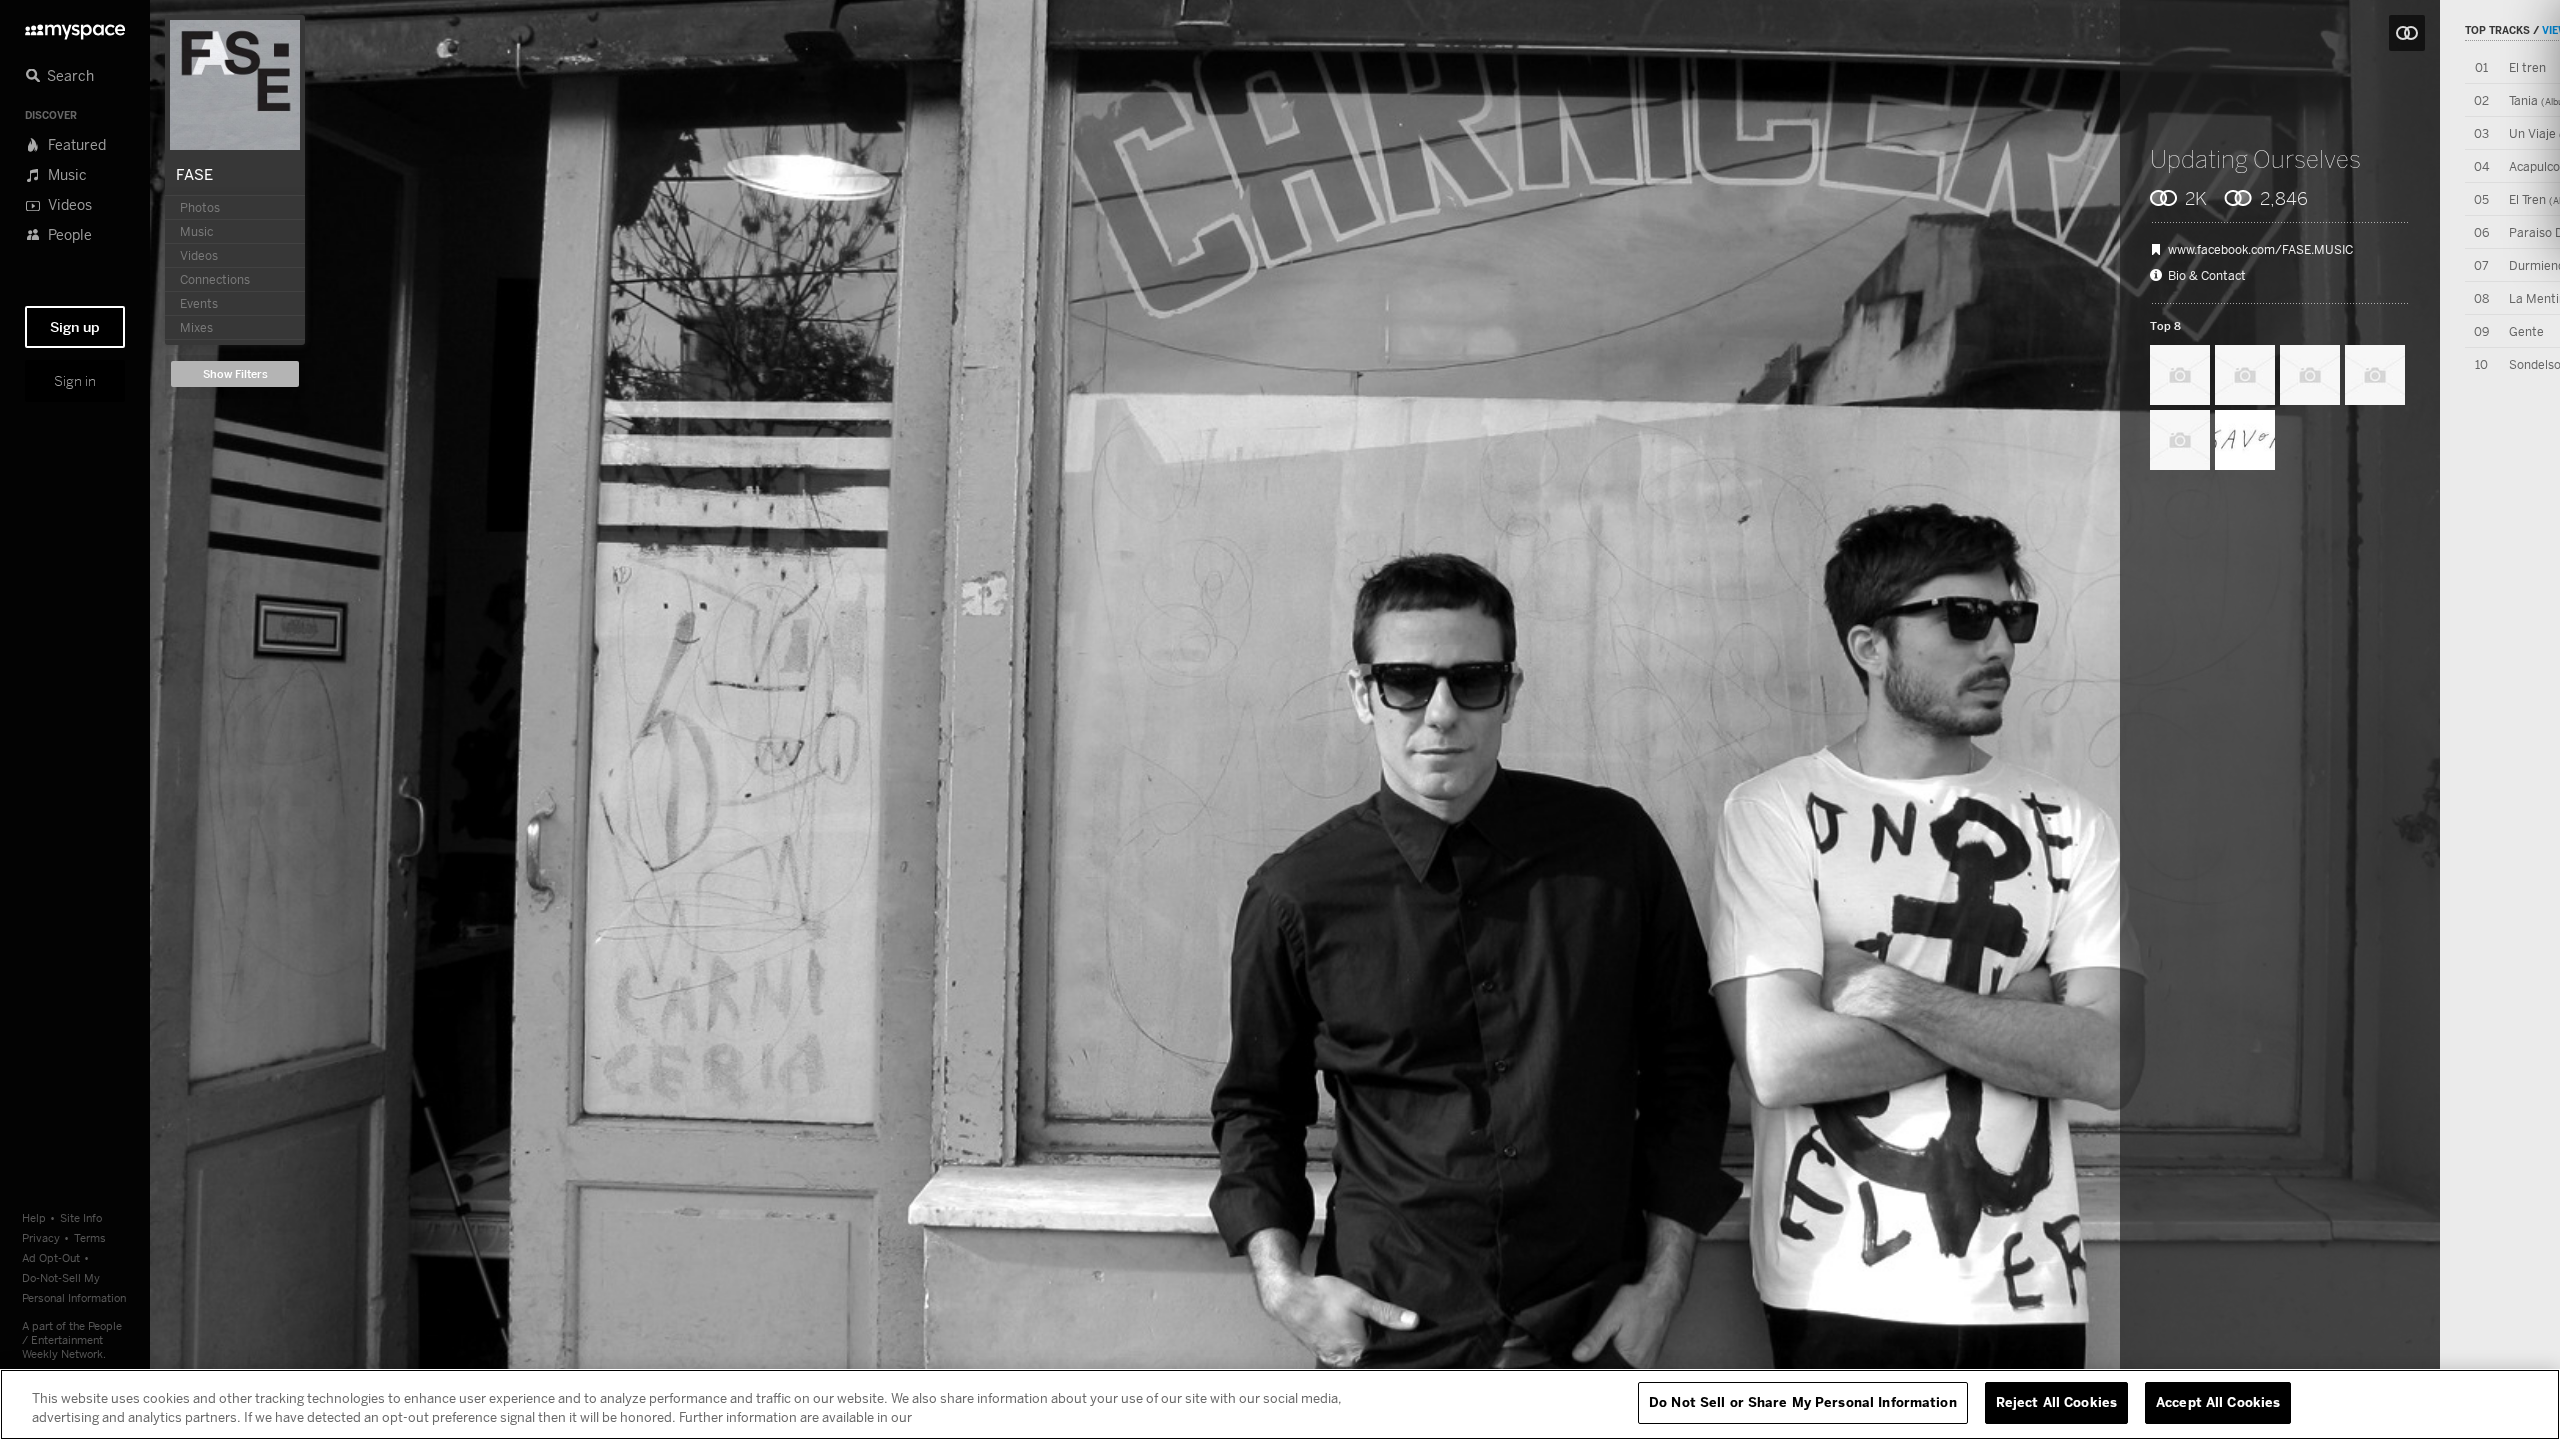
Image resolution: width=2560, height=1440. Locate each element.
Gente (2526, 331)
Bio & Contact (2207, 276)
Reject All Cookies (2056, 1402)
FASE (194, 174)
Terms (90, 1237)
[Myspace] (75, 26)
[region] (1280, 1404)
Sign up (75, 327)
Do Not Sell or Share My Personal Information (1803, 1402)
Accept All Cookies (2218, 1402)
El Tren (2527, 199)
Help (34, 1217)
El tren (2527, 67)
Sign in (75, 381)
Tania (2523, 100)
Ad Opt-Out (51, 1257)
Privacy (41, 1237)
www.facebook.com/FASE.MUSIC (2260, 250)
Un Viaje (2532, 133)
